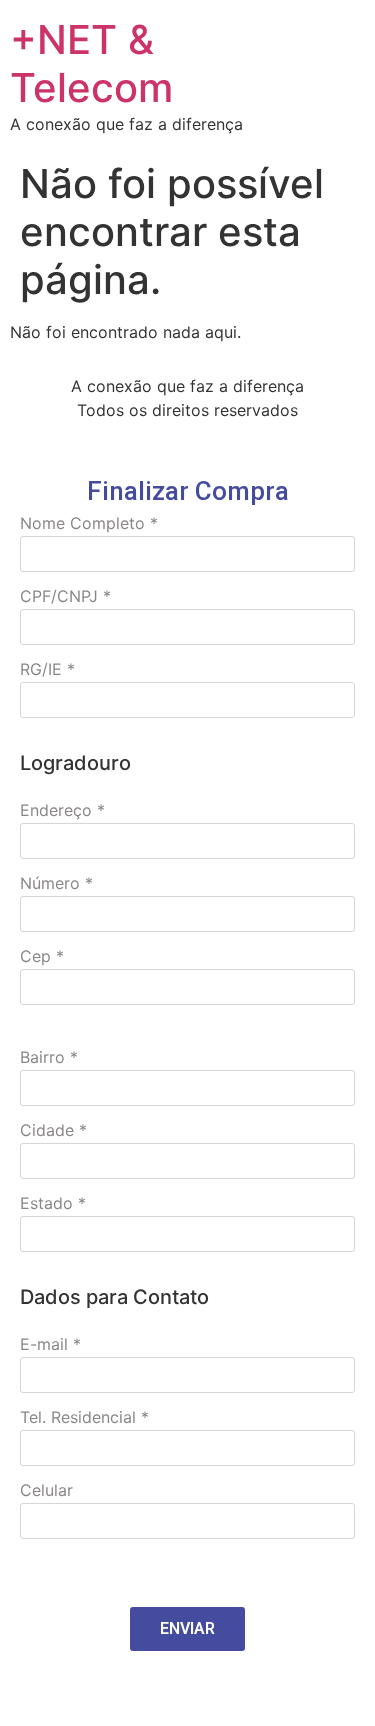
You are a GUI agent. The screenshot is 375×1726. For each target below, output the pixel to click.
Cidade (53, 1130)
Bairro (49, 1057)
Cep (42, 956)
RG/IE (47, 669)
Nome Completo (89, 523)
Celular (46, 1490)
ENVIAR (187, 1628)
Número (56, 883)
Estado (53, 1203)
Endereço (62, 810)
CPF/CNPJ (65, 596)
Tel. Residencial (84, 1417)
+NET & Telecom (91, 63)
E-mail (50, 1344)
